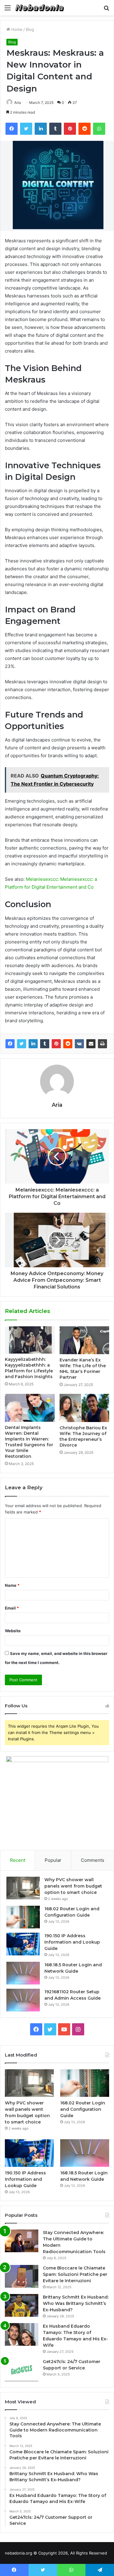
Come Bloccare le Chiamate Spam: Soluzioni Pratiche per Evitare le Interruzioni (75, 2274)
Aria (18, 103)
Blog (30, 29)
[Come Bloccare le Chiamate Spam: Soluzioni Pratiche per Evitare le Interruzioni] (22, 2276)
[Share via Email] (91, 1044)
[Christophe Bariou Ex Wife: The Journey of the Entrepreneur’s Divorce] (85, 1408)
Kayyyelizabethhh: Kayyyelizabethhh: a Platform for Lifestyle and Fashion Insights (29, 1368)
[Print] (102, 1044)
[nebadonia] (40, 8)
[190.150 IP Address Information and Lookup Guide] (23, 1944)
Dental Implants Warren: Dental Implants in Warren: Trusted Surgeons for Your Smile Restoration (29, 1442)
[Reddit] (68, 1044)
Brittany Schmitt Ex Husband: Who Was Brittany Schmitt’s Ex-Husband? (76, 2303)
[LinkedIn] (33, 1044)
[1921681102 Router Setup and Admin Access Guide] (23, 2000)
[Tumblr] (45, 1044)
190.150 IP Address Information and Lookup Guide (72, 1942)
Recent (18, 1860)
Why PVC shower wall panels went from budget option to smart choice (73, 1886)
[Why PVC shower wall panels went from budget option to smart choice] (23, 1888)
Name (12, 1585)
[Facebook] (10, 1044)
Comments (93, 1860)
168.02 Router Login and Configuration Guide (83, 2109)
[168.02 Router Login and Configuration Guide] (23, 1917)
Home (16, 29)
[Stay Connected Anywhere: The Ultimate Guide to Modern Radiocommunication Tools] (22, 2241)
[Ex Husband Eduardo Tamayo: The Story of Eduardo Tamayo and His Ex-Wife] (22, 2334)
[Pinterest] (56, 1044)
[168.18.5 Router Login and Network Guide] (23, 1973)
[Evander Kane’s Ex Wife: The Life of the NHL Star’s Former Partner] (85, 1340)
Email (12, 1608)
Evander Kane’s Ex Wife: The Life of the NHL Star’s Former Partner (83, 1369)
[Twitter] (22, 1044)
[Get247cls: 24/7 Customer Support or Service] (22, 2370)
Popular (53, 1860)
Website (13, 1631)
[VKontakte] (79, 1044)
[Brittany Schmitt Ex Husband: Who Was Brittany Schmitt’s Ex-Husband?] (22, 2305)
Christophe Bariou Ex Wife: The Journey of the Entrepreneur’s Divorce (83, 1436)
